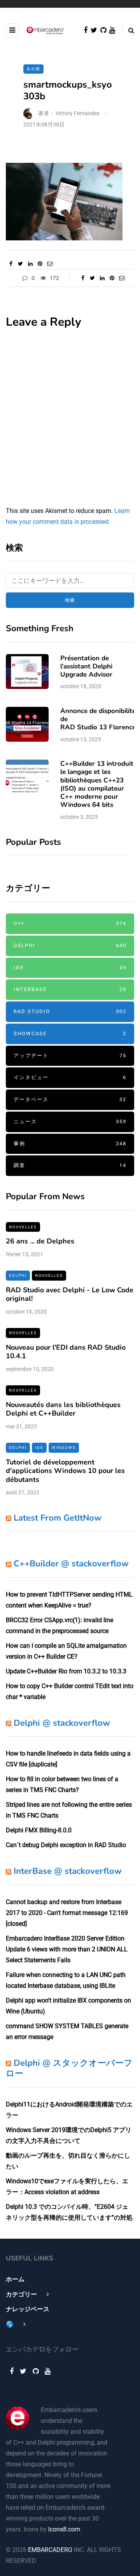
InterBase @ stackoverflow (68, 1871)
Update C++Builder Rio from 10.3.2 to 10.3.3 (66, 1671)
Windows (64, 1448)
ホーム (15, 2279)
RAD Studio (70, 1011)
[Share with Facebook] (11, 264)
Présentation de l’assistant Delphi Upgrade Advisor (86, 666)
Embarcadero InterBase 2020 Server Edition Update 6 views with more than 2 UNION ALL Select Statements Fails (67, 1949)
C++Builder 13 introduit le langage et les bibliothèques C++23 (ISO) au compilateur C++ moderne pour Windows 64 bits (97, 784)
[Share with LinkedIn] (30, 264)
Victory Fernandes (78, 113)
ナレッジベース (28, 2309)
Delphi (70, 945)
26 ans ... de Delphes (40, 1241)
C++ (70, 923)
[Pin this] (40, 264)
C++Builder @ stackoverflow (71, 1564)
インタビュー (70, 1077)
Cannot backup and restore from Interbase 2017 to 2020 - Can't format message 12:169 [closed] (67, 1913)
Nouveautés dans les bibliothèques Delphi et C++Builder (63, 1409)
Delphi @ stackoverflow (62, 1723)
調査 (70, 1165)
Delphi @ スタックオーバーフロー (69, 2068)
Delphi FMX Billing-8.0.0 (39, 1830)
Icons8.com (64, 2529)
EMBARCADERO (50, 2550)
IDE (70, 968)
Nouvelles (23, 1227)
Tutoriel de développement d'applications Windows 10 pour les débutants (65, 1471)
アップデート (70, 1056)
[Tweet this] (20, 264)
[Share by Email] (50, 264)
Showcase (70, 1033)
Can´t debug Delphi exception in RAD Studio (66, 1845)
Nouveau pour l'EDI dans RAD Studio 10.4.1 (66, 1352)
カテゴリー (21, 2294)
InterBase (70, 989)
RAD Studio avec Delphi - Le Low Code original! (70, 1294)
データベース (70, 1099)
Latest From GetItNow (58, 1518)
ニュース (70, 1121)
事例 (70, 1144)
